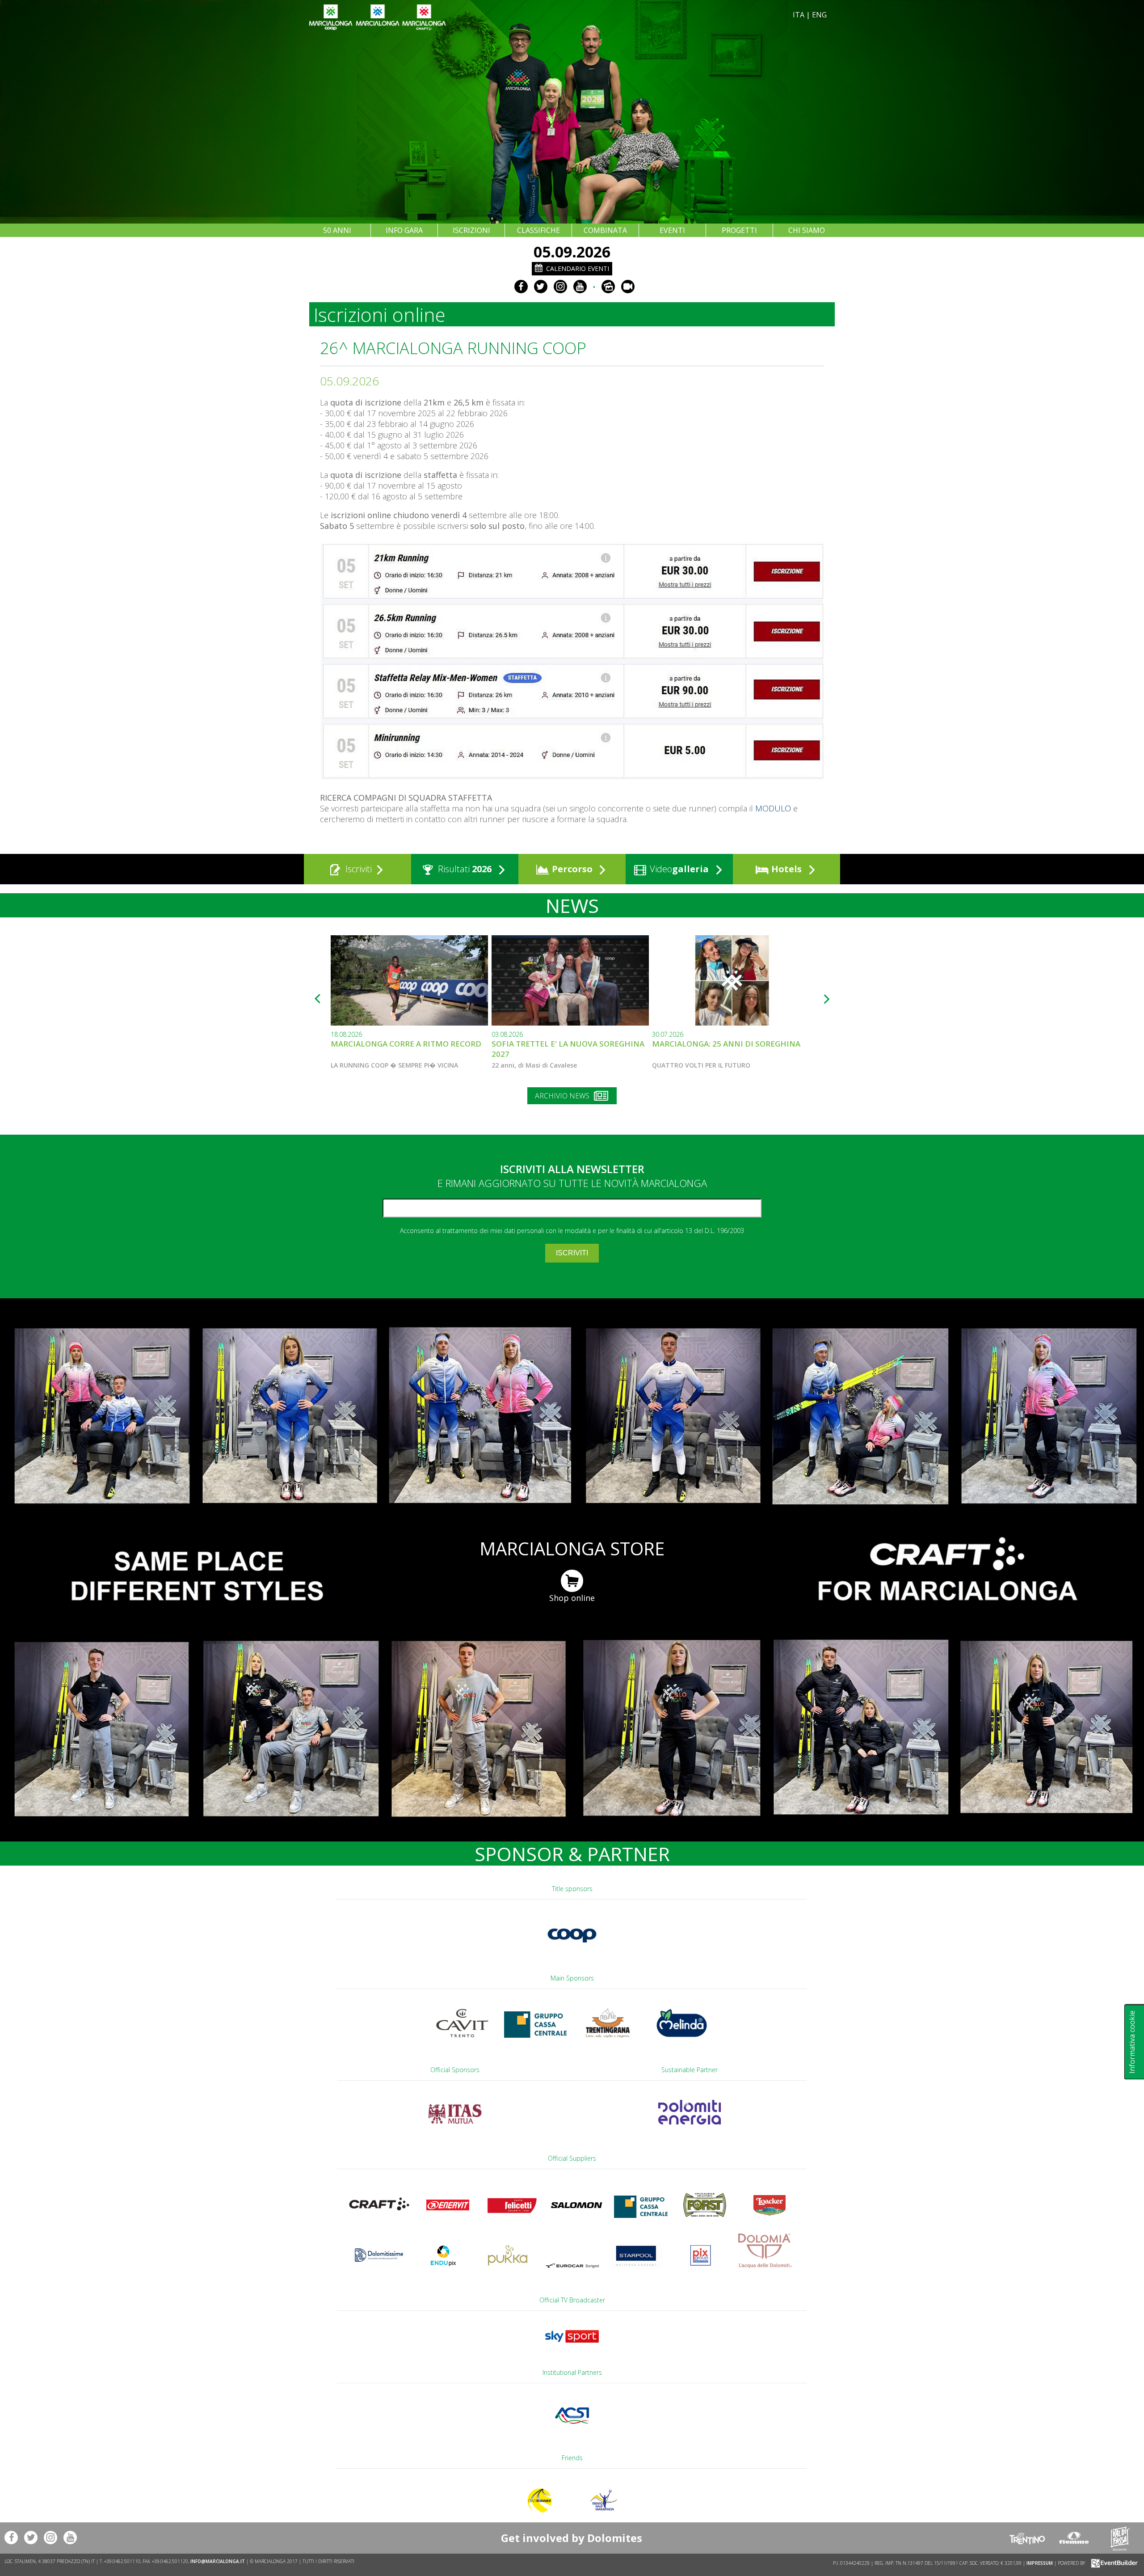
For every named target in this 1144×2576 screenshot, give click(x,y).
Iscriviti (357, 869)
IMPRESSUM (1040, 2563)
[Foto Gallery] (608, 287)
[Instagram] (560, 287)
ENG (819, 15)
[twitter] (541, 287)
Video (678, 869)
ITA (799, 15)
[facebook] (521, 287)
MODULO (773, 808)
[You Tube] (580, 287)
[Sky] (572, 2347)
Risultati (464, 869)
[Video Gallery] (628, 287)
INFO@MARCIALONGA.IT (218, 2561)
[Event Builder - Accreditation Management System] (1113, 2563)
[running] (572, 778)
